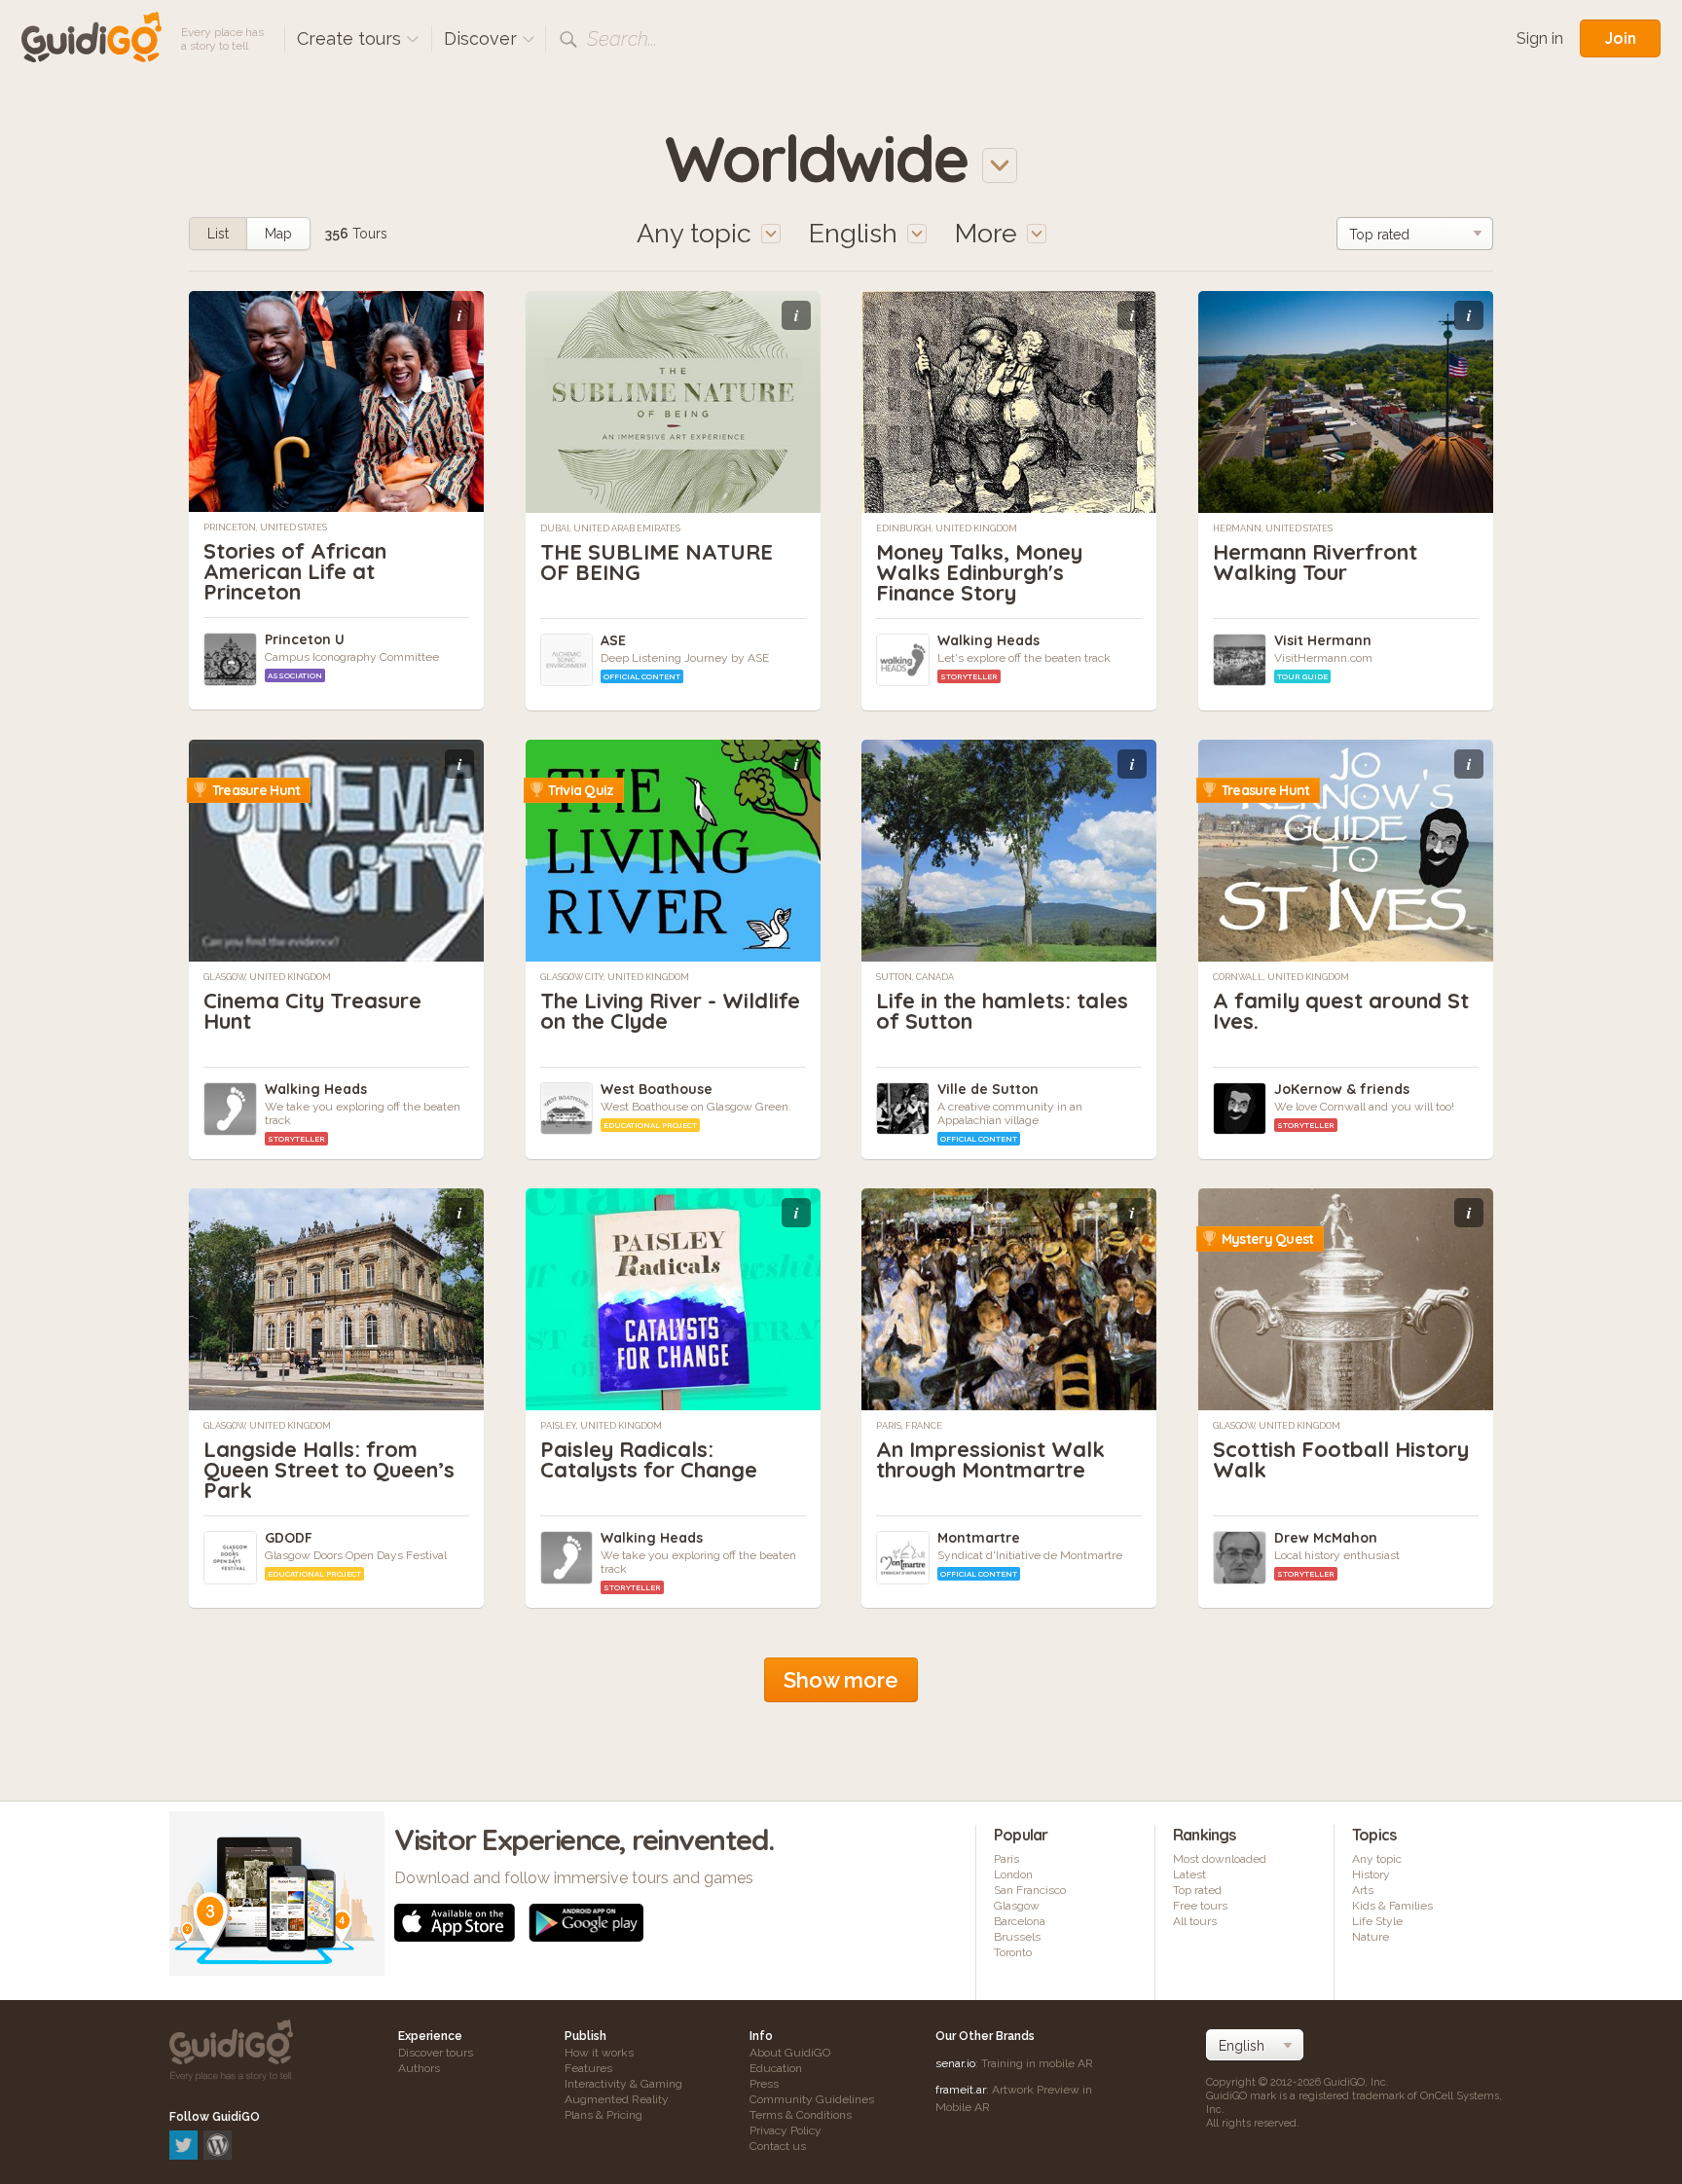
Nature (1371, 1937)
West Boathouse (657, 1089)
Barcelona (1020, 1921)
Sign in (1540, 38)
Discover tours (436, 2053)
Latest (1189, 1875)
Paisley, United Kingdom (601, 1426)
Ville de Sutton (988, 1089)
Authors (419, 2068)
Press (764, 2084)
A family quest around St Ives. (1341, 1011)
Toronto (1013, 1952)
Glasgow (1017, 1906)
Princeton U (305, 639)
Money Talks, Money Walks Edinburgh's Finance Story (979, 572)
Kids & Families (1392, 1906)
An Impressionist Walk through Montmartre (990, 1459)
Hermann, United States (1273, 528)
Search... (622, 39)
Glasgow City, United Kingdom (615, 977)
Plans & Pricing (603, 2115)
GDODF (289, 1538)
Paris (1006, 1859)
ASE (613, 640)
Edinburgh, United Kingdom (947, 528)
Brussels (1017, 1937)
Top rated (1197, 1890)
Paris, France (909, 1426)
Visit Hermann (1323, 640)
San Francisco (1030, 1890)
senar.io (955, 2063)
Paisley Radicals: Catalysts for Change (649, 1459)
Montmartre (979, 1538)
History (1371, 1875)
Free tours (1200, 1906)
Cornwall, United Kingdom (1281, 977)
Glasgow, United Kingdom (267, 977)
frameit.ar (961, 2090)
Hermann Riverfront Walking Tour (1315, 562)
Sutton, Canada (915, 977)
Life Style (1377, 1921)
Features (588, 2068)
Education (776, 2068)
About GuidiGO (790, 2053)
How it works (599, 2053)
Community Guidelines (812, 2099)
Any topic (1377, 1859)
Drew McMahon (1326, 1538)
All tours (1195, 1921)
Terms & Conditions (801, 2115)
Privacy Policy (786, 2130)
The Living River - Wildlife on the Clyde (670, 1011)
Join (1620, 38)
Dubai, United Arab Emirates (610, 528)
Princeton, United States (265, 528)
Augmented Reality (617, 2099)
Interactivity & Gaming (623, 2084)
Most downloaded (1220, 1859)
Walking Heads (988, 640)
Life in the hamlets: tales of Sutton (1002, 1011)
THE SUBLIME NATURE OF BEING (657, 562)
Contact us (778, 2146)
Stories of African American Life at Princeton (295, 571)
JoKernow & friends (1342, 1089)
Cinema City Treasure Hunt (312, 1011)
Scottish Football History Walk (1341, 1459)
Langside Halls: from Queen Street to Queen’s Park (329, 1470)
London (1013, 1875)
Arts (1363, 1890)
